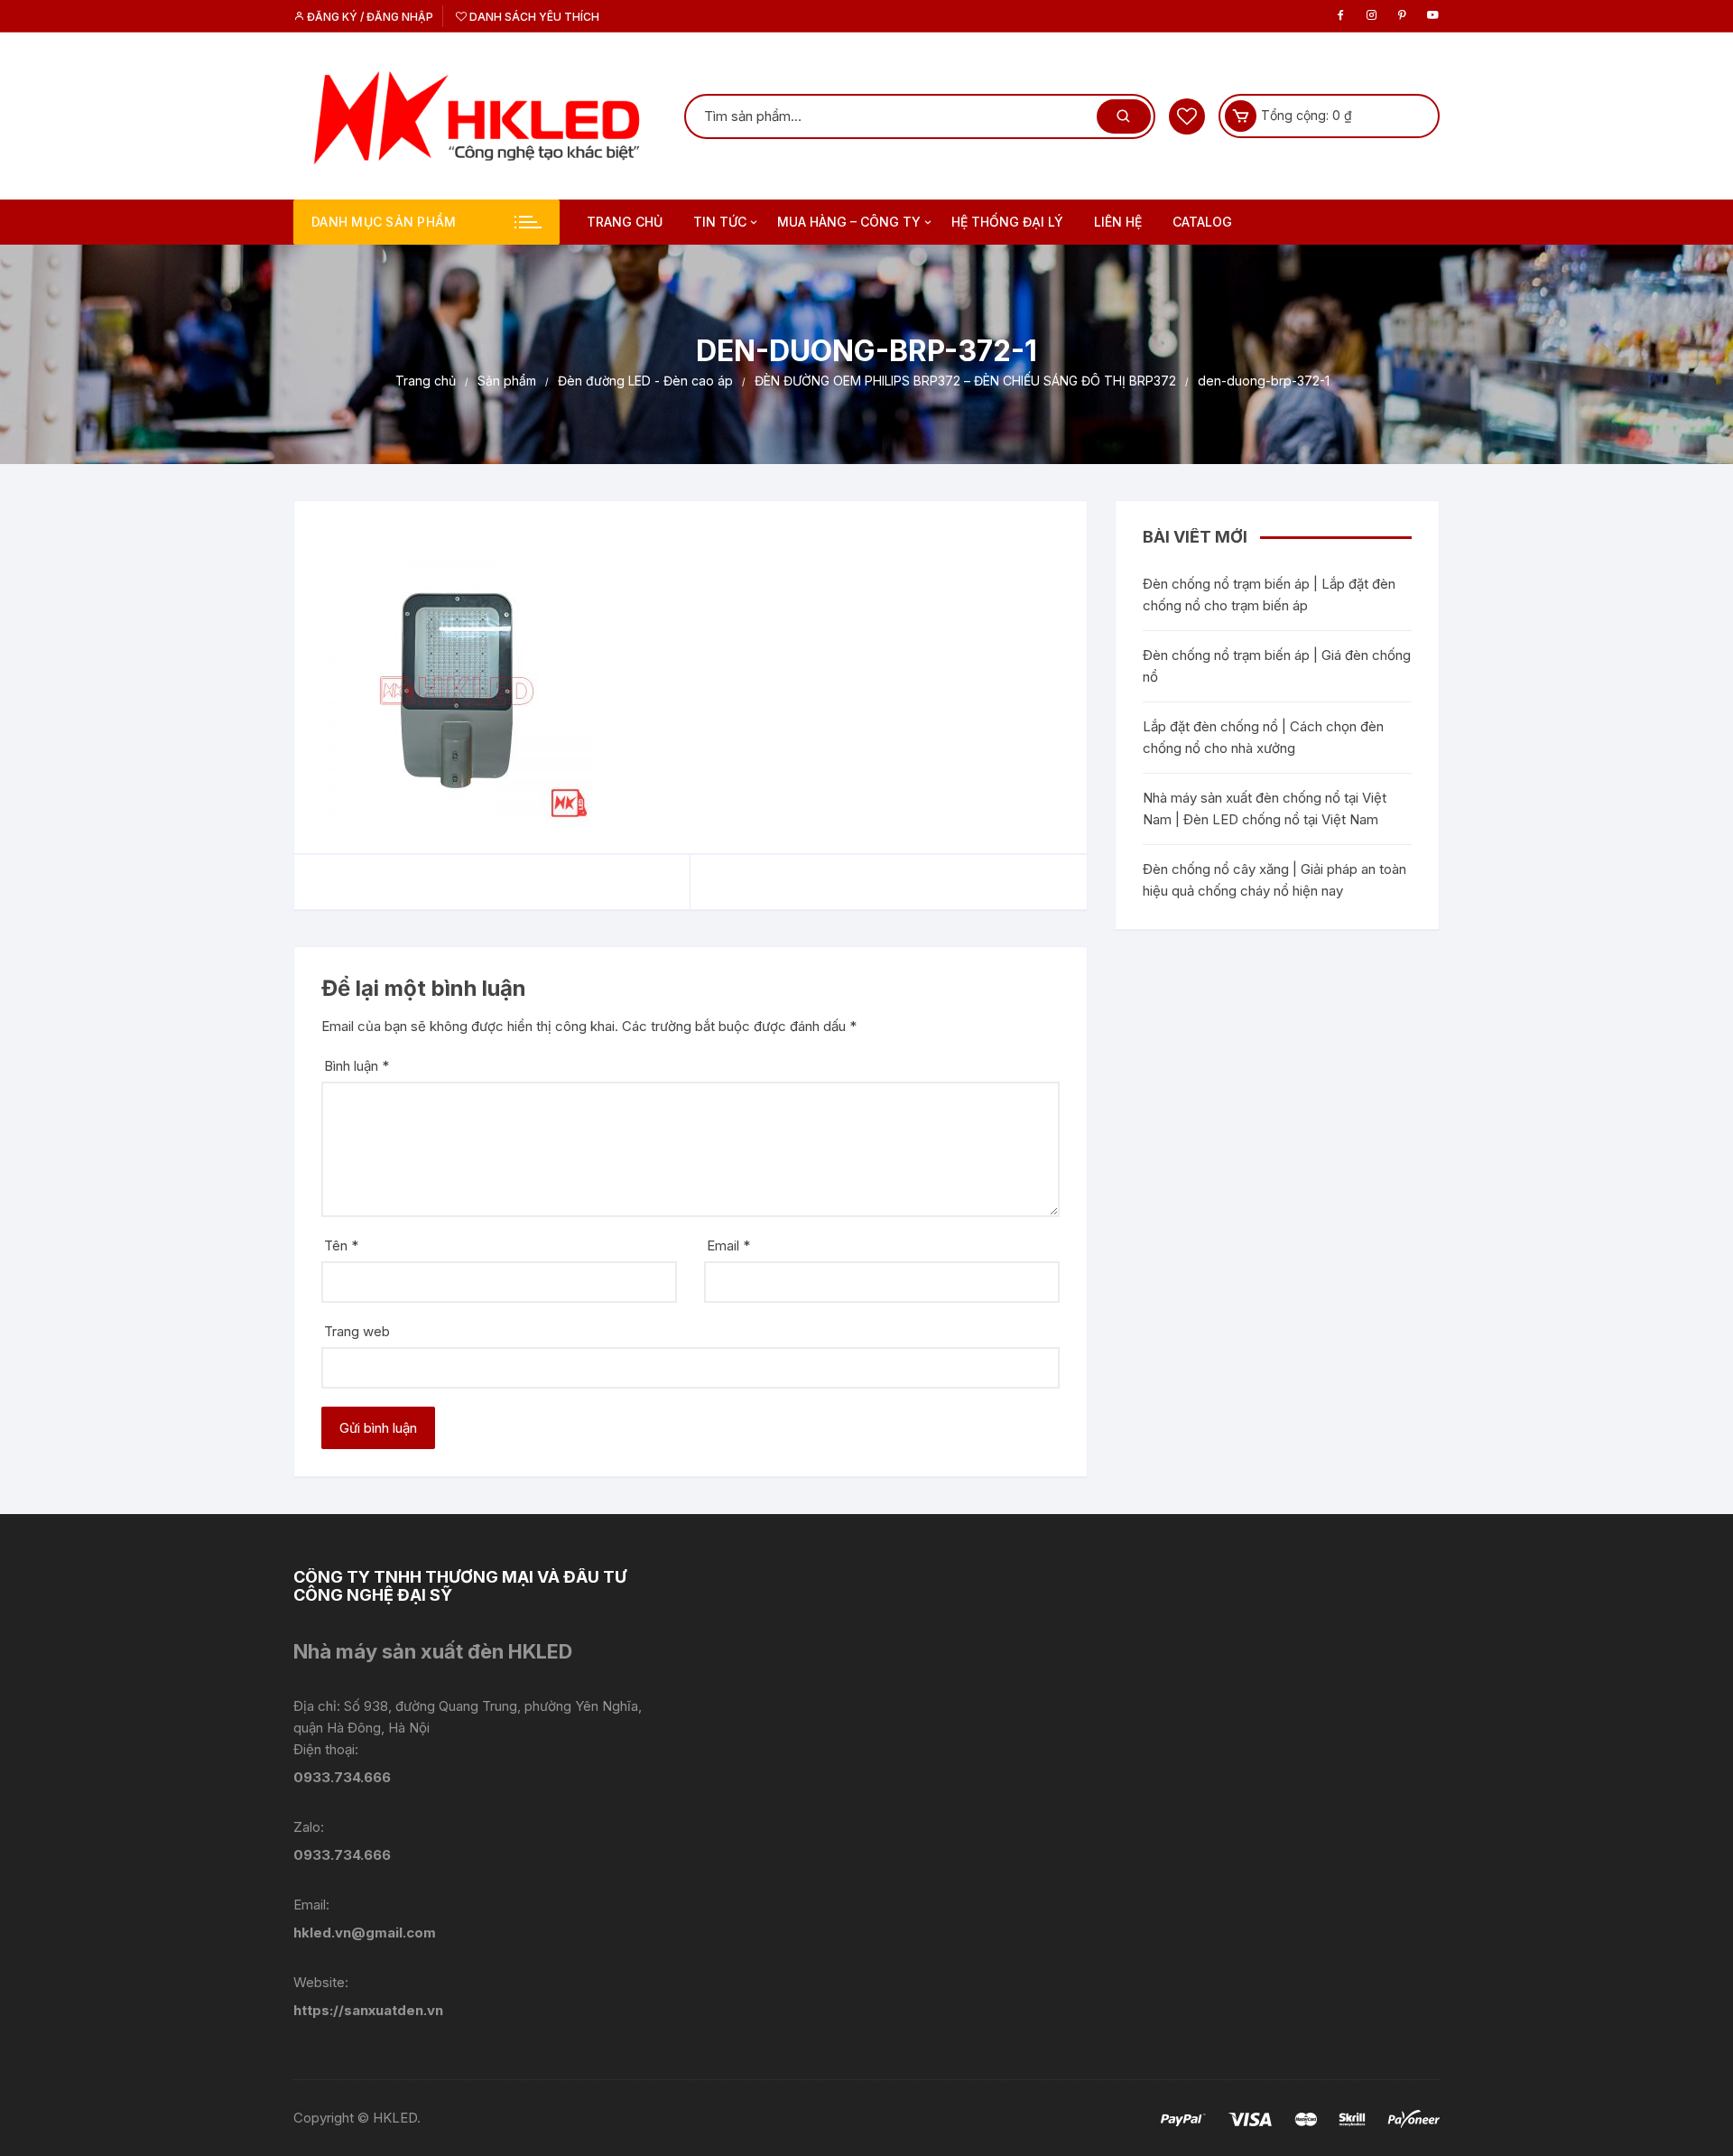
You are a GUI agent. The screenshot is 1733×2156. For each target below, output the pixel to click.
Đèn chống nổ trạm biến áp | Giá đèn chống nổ (1277, 666)
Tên (341, 1245)
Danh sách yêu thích (533, 17)
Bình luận (357, 1066)
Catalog (1202, 222)
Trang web (357, 1331)
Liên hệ (1118, 222)
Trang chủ (625, 222)
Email (728, 1245)
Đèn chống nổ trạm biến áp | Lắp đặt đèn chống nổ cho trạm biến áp (1269, 595)
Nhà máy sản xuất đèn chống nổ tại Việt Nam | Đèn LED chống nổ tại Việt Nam (1265, 808)
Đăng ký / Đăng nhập (369, 17)
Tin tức (720, 222)
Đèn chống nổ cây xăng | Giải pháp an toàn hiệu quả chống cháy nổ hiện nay (1274, 880)
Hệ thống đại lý (1007, 222)
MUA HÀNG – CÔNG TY (849, 222)
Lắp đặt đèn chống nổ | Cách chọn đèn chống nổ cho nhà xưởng (1263, 737)
